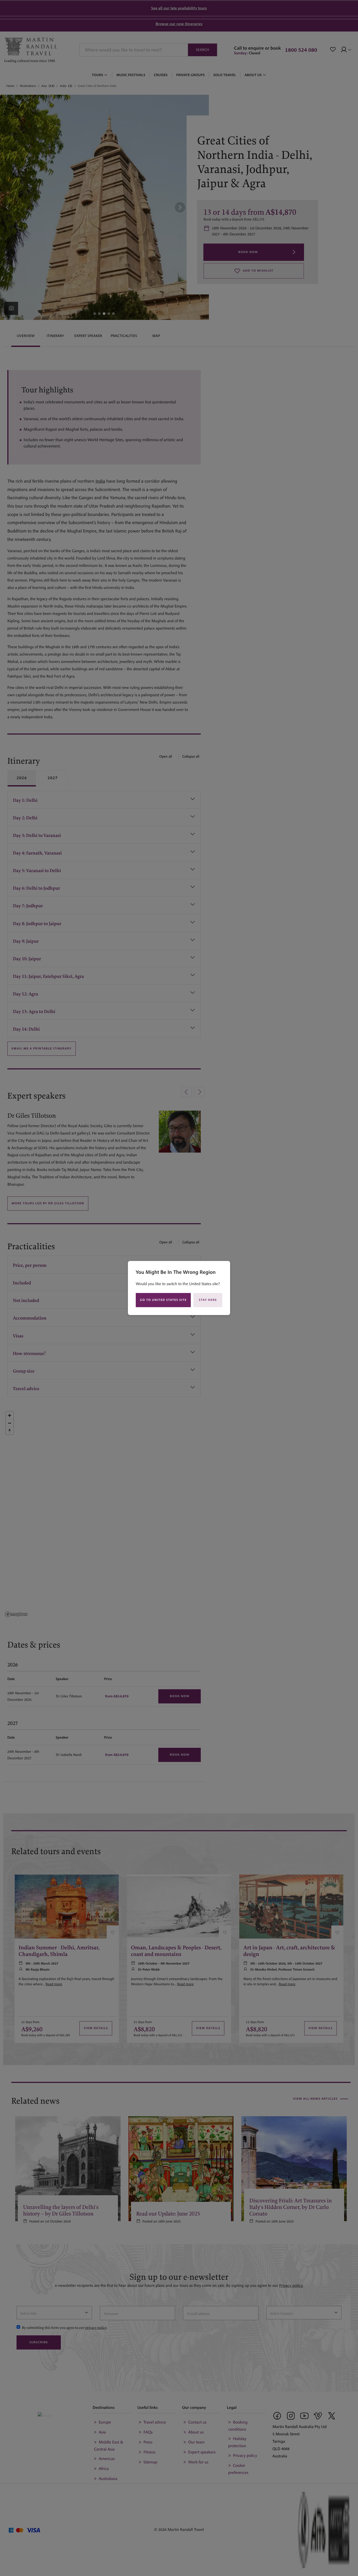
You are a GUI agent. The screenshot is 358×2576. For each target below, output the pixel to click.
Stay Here (208, 1300)
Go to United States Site (163, 1300)
